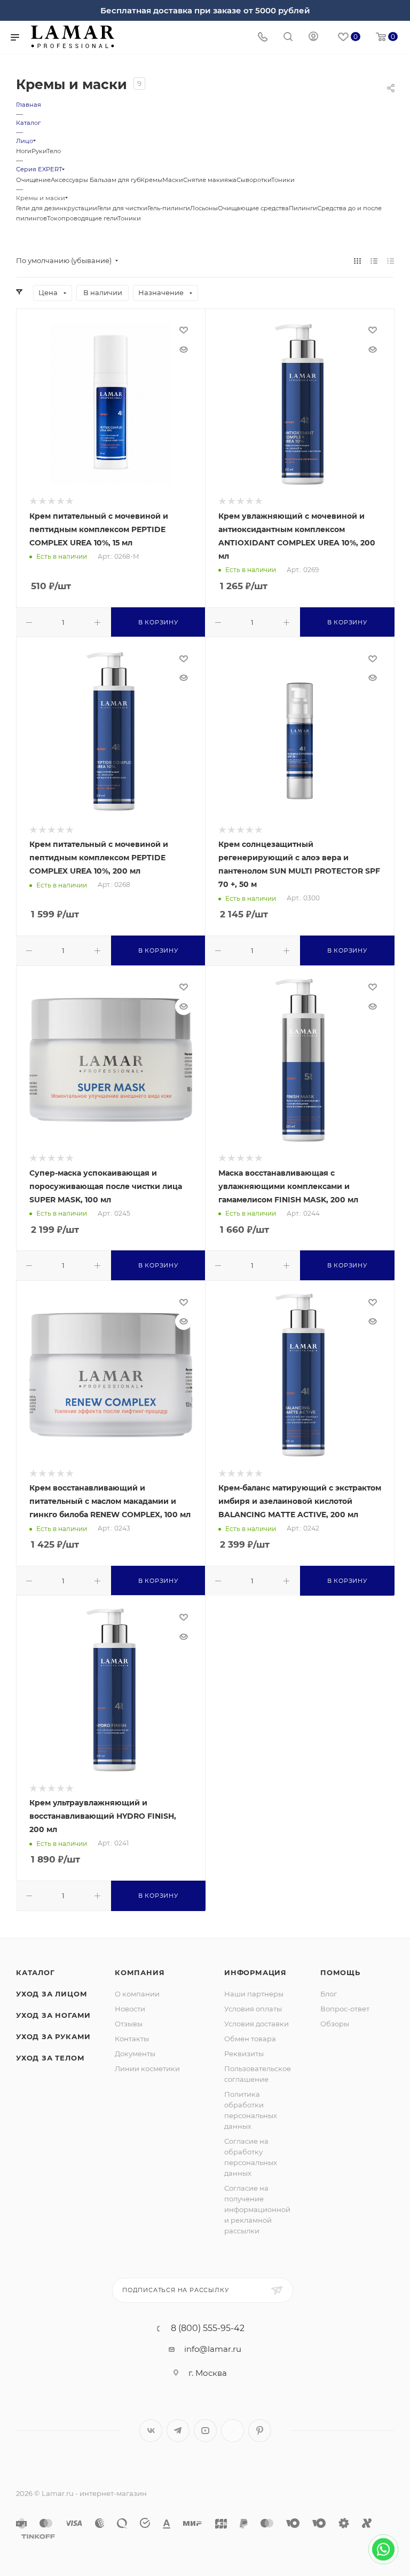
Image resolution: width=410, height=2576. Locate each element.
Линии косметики (147, 2068)
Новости (130, 2009)
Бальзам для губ (115, 180)
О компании (137, 1994)
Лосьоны (204, 208)
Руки (39, 151)
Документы (135, 2054)
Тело (54, 151)
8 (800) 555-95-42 (208, 2328)
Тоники (283, 180)
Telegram (178, 2431)
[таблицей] (391, 261)
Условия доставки (257, 2024)
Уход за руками (53, 2036)
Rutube (232, 2431)
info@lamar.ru (213, 2349)
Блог (329, 1994)
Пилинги (303, 208)
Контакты (132, 2039)
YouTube (205, 2431)
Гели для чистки (122, 208)
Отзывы (129, 2024)
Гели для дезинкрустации (57, 208)
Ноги (24, 151)
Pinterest (260, 2431)
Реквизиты (244, 2054)
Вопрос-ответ (345, 2009)
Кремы (151, 180)
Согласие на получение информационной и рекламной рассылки (257, 2209)
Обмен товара (250, 2039)
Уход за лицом (52, 1994)
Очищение (33, 180)
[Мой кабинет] (313, 38)
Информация (255, 1972)
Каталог (36, 1972)
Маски (173, 180)
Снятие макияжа (210, 180)
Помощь (340, 1972)
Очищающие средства (253, 208)
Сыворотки (254, 180)
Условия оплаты (253, 2009)
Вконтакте (151, 2431)
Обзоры (335, 2024)
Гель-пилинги (169, 208)
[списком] (374, 261)
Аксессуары (70, 180)
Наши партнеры (254, 1994)
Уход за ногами (53, 2015)
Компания (140, 1972)
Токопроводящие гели (82, 218)
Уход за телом (50, 2058)
